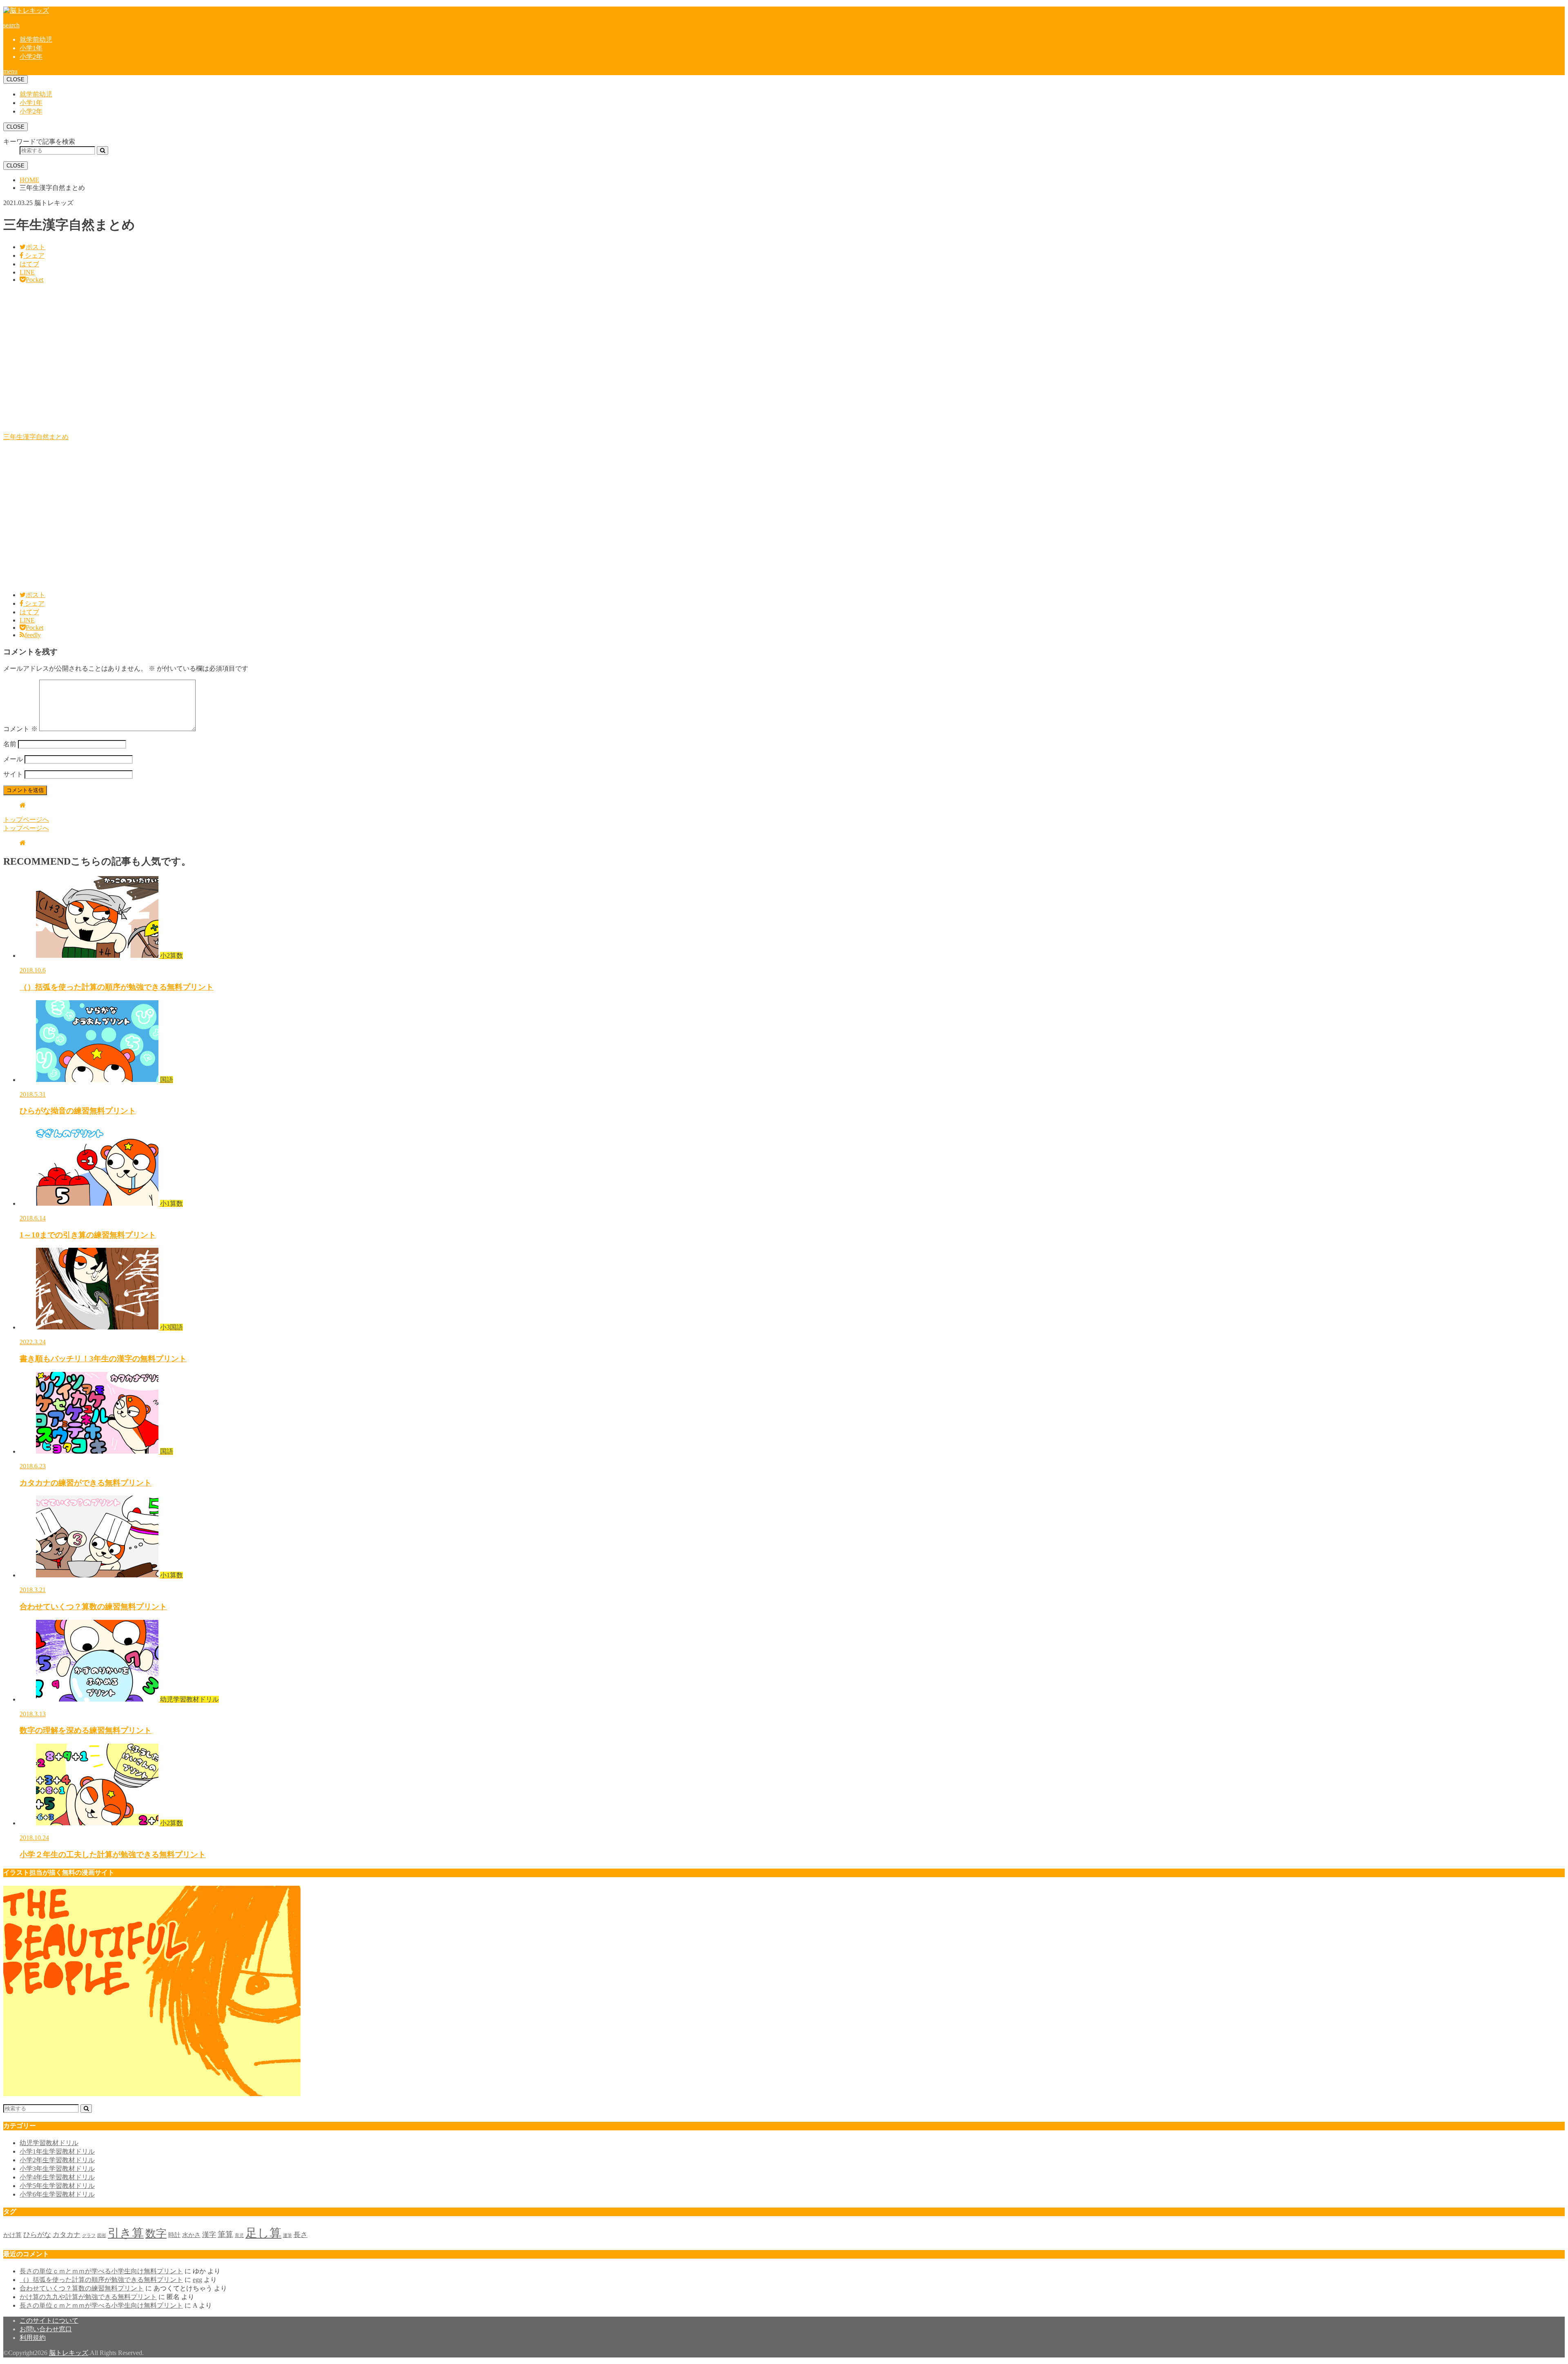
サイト (13, 774)
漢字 (209, 2235)
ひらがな (37, 2235)
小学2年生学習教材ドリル (57, 2160)
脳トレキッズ (69, 2353)
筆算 (225, 2234)
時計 (174, 2235)
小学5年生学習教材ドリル (57, 2186)
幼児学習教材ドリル (49, 2143)
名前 (10, 744)
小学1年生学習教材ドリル (57, 2151)
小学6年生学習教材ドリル (57, 2194)
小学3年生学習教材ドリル (57, 2169)
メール (13, 759)
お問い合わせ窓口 (46, 2329)
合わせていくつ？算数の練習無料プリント (82, 2288)
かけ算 (12, 2235)
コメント (20, 729)
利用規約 (33, 2338)
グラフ (89, 2236)
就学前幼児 (36, 39)
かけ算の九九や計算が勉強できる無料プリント (88, 2297)
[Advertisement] (248, 362)
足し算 (263, 2233)
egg (197, 2280)
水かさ (191, 2235)
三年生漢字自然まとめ (36, 437)
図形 (102, 2236)
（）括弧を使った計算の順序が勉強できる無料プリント (101, 2280)
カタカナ (67, 2235)
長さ (301, 2235)
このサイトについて (49, 2321)
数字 (156, 2234)
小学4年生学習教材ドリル (57, 2177)
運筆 (287, 2236)
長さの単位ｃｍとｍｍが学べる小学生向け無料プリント (101, 2271)
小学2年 (31, 57)
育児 (239, 2236)
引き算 (126, 2233)
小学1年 (31, 48)
